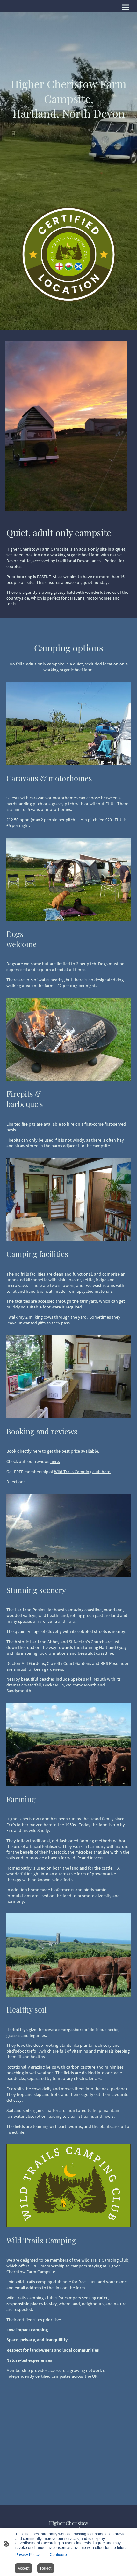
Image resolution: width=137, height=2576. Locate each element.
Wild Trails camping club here (43, 2282)
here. (55, 1461)
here (37, 1451)
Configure (58, 2555)
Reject (46, 2568)
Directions (16, 1482)
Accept (23, 2568)
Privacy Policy (27, 2555)
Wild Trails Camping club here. (83, 1472)
